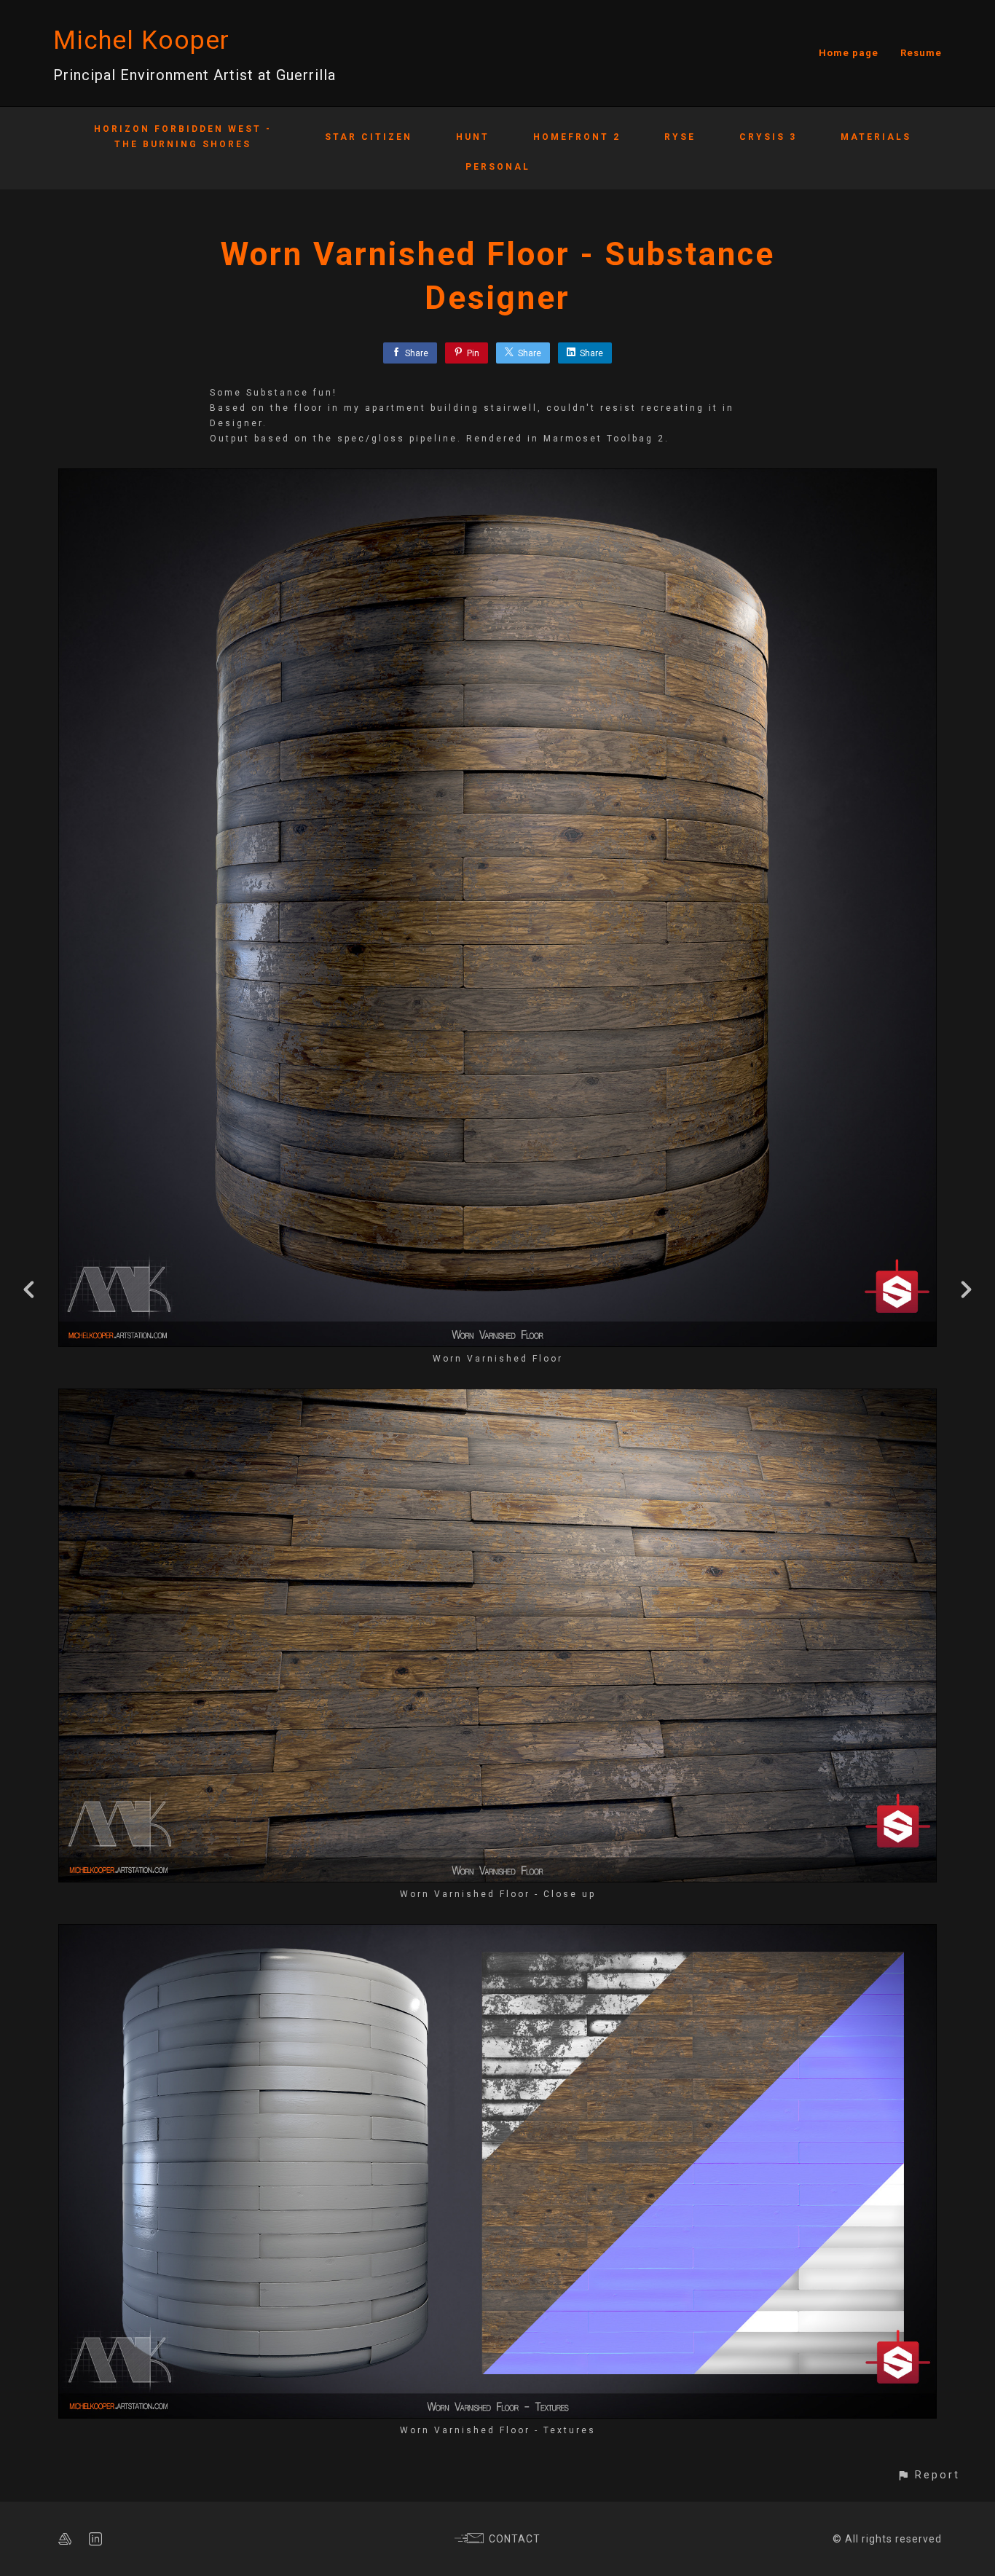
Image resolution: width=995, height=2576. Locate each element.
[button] (928, 2475)
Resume (921, 53)
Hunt (473, 137)
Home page (849, 53)
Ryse (680, 137)
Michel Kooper (141, 40)
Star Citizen (369, 137)
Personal (498, 167)
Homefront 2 (577, 137)
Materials (876, 137)
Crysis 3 (768, 137)
